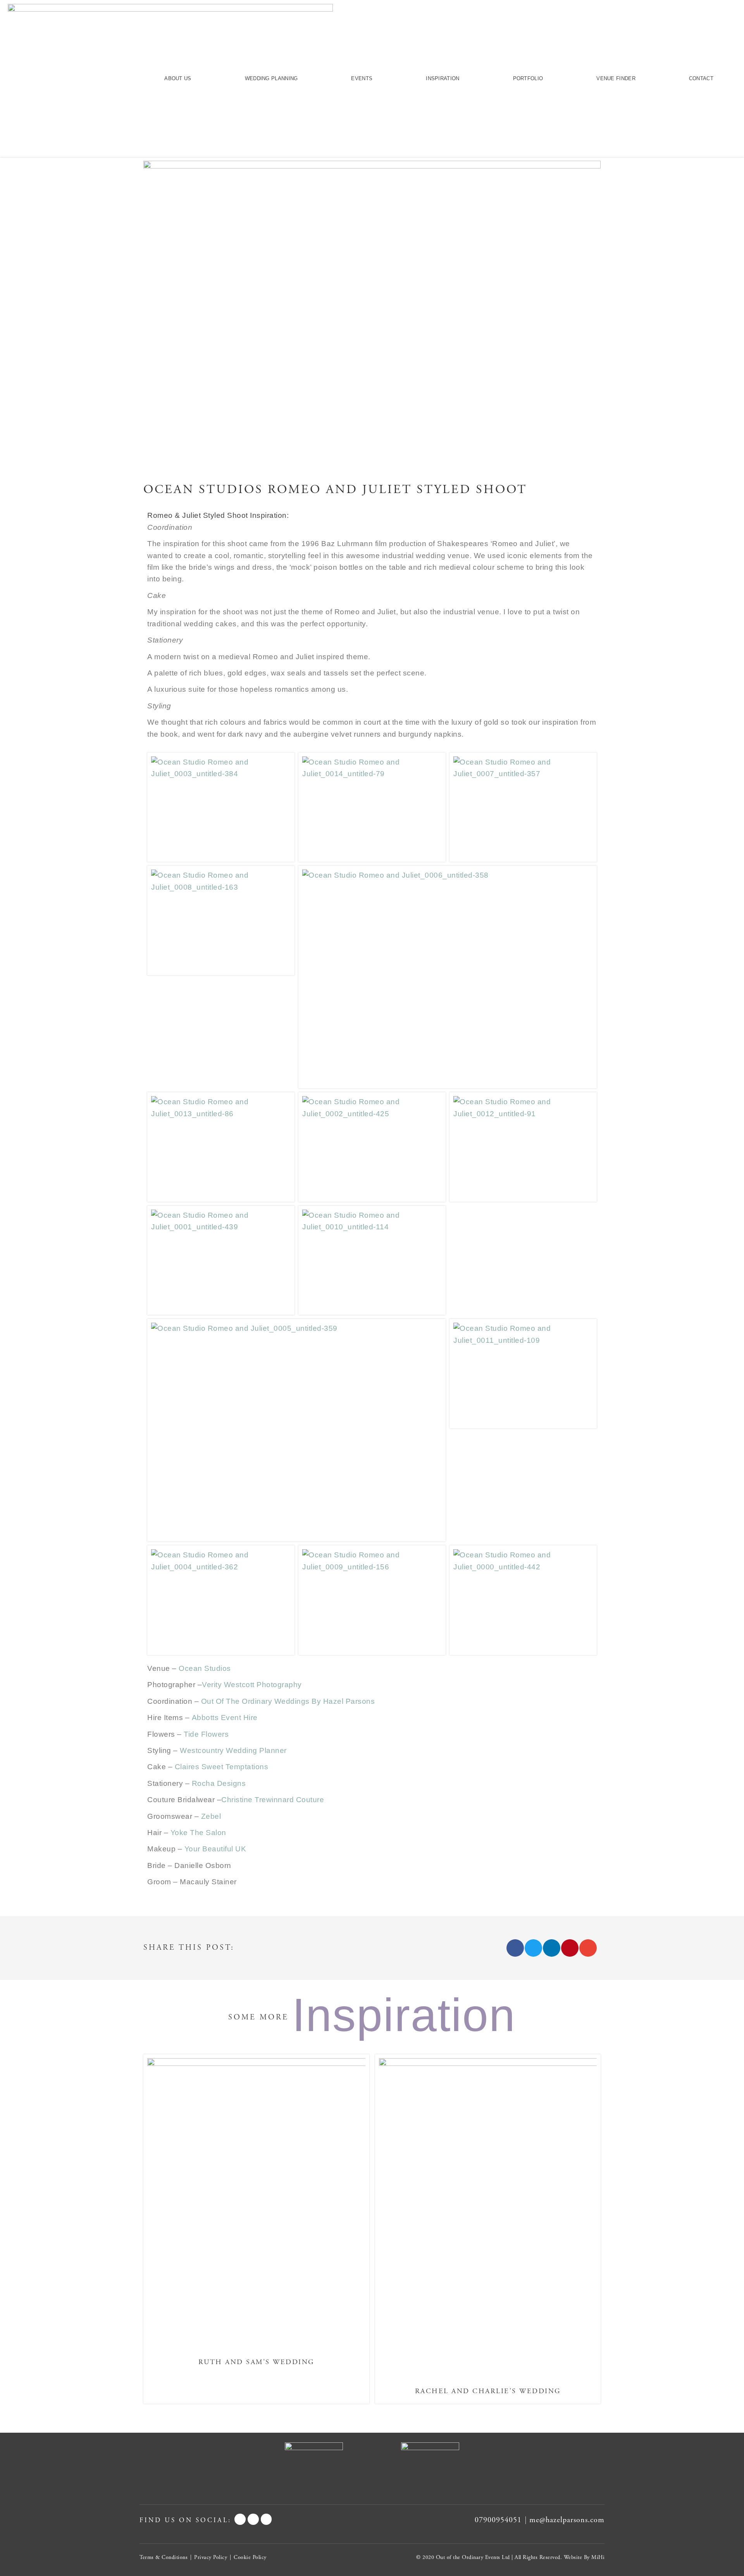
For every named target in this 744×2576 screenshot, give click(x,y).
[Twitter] (253, 2519)
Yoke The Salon (198, 1833)
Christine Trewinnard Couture (273, 1800)
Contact (701, 78)
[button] (515, 1948)
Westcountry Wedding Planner (233, 1750)
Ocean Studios (205, 1668)
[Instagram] (266, 2519)
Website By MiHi (584, 2557)
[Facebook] (240, 2519)
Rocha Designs (219, 1783)
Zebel (211, 1816)
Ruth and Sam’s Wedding (256, 2362)
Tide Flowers (206, 1734)
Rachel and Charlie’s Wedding (488, 2391)
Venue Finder (616, 78)
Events (362, 78)
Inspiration (443, 78)
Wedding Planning (271, 78)
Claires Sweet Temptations (222, 1767)
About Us (178, 78)
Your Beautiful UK (215, 1849)
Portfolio (528, 78)
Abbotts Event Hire (225, 1718)
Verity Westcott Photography (252, 1685)
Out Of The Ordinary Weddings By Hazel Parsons (288, 1701)
